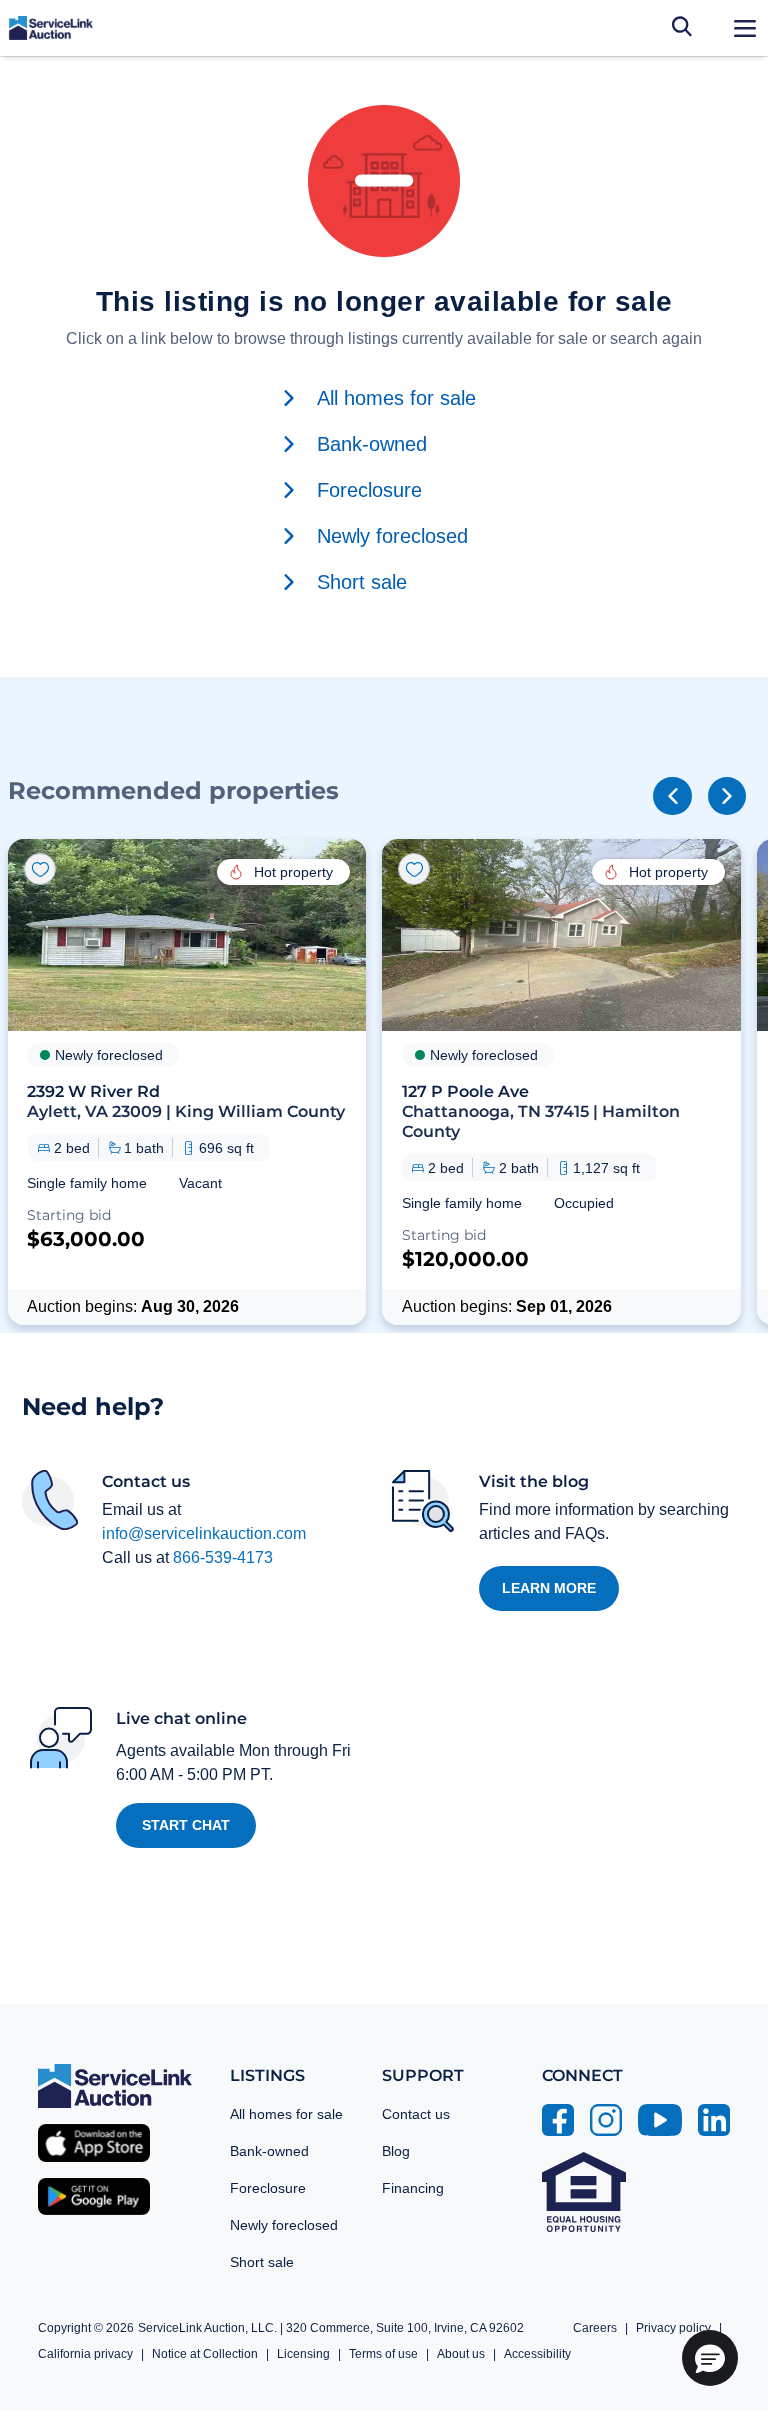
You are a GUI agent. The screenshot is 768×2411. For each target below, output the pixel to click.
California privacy (85, 2354)
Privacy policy (673, 2328)
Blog (396, 2151)
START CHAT (186, 1825)
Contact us (416, 2114)
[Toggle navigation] (745, 28)
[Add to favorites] (40, 869)
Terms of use (383, 2354)
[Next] (727, 796)
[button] (187, 1082)
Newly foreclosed (284, 2225)
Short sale (262, 2262)
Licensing (303, 2354)
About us (461, 2354)
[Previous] (672, 796)
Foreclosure (268, 2188)
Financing (413, 2188)
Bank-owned (269, 2151)
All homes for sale (286, 2114)
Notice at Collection (205, 2354)
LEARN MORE (549, 1588)
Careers (595, 2328)
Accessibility (537, 2354)
